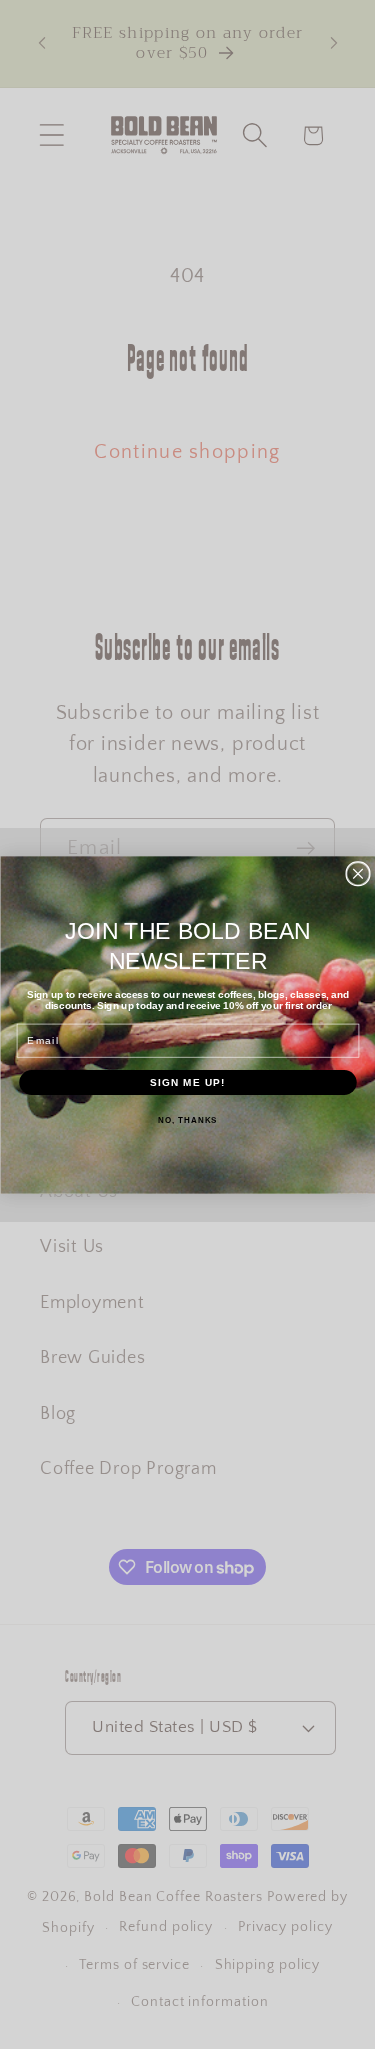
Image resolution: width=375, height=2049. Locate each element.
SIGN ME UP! (188, 1081)
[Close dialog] (357, 873)
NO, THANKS (187, 1119)
